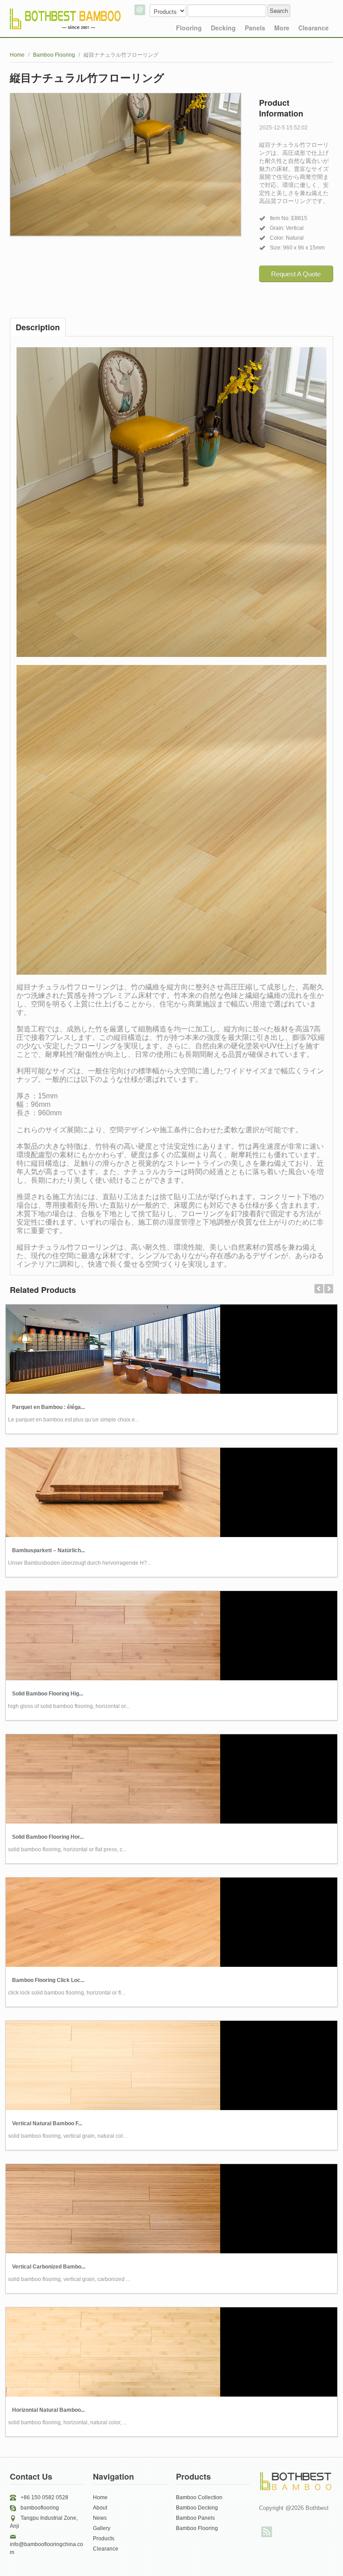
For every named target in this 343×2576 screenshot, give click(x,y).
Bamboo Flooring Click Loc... (48, 1980)
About (100, 2508)
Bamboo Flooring (54, 55)
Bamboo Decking (197, 2508)
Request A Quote (296, 274)
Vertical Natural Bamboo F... (47, 2123)
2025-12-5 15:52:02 (284, 128)
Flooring (189, 28)
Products (104, 2539)
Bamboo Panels (195, 2518)
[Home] (66, 16)
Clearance (314, 28)
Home (17, 55)
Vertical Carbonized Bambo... (49, 2267)
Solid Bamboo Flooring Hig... (48, 1694)
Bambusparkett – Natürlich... (48, 1550)
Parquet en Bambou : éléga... (48, 1407)
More (282, 28)
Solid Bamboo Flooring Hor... (48, 1837)
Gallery (102, 2528)
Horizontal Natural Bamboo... (48, 2410)
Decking (223, 28)
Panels (255, 28)
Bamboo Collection (199, 2497)
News (100, 2518)
